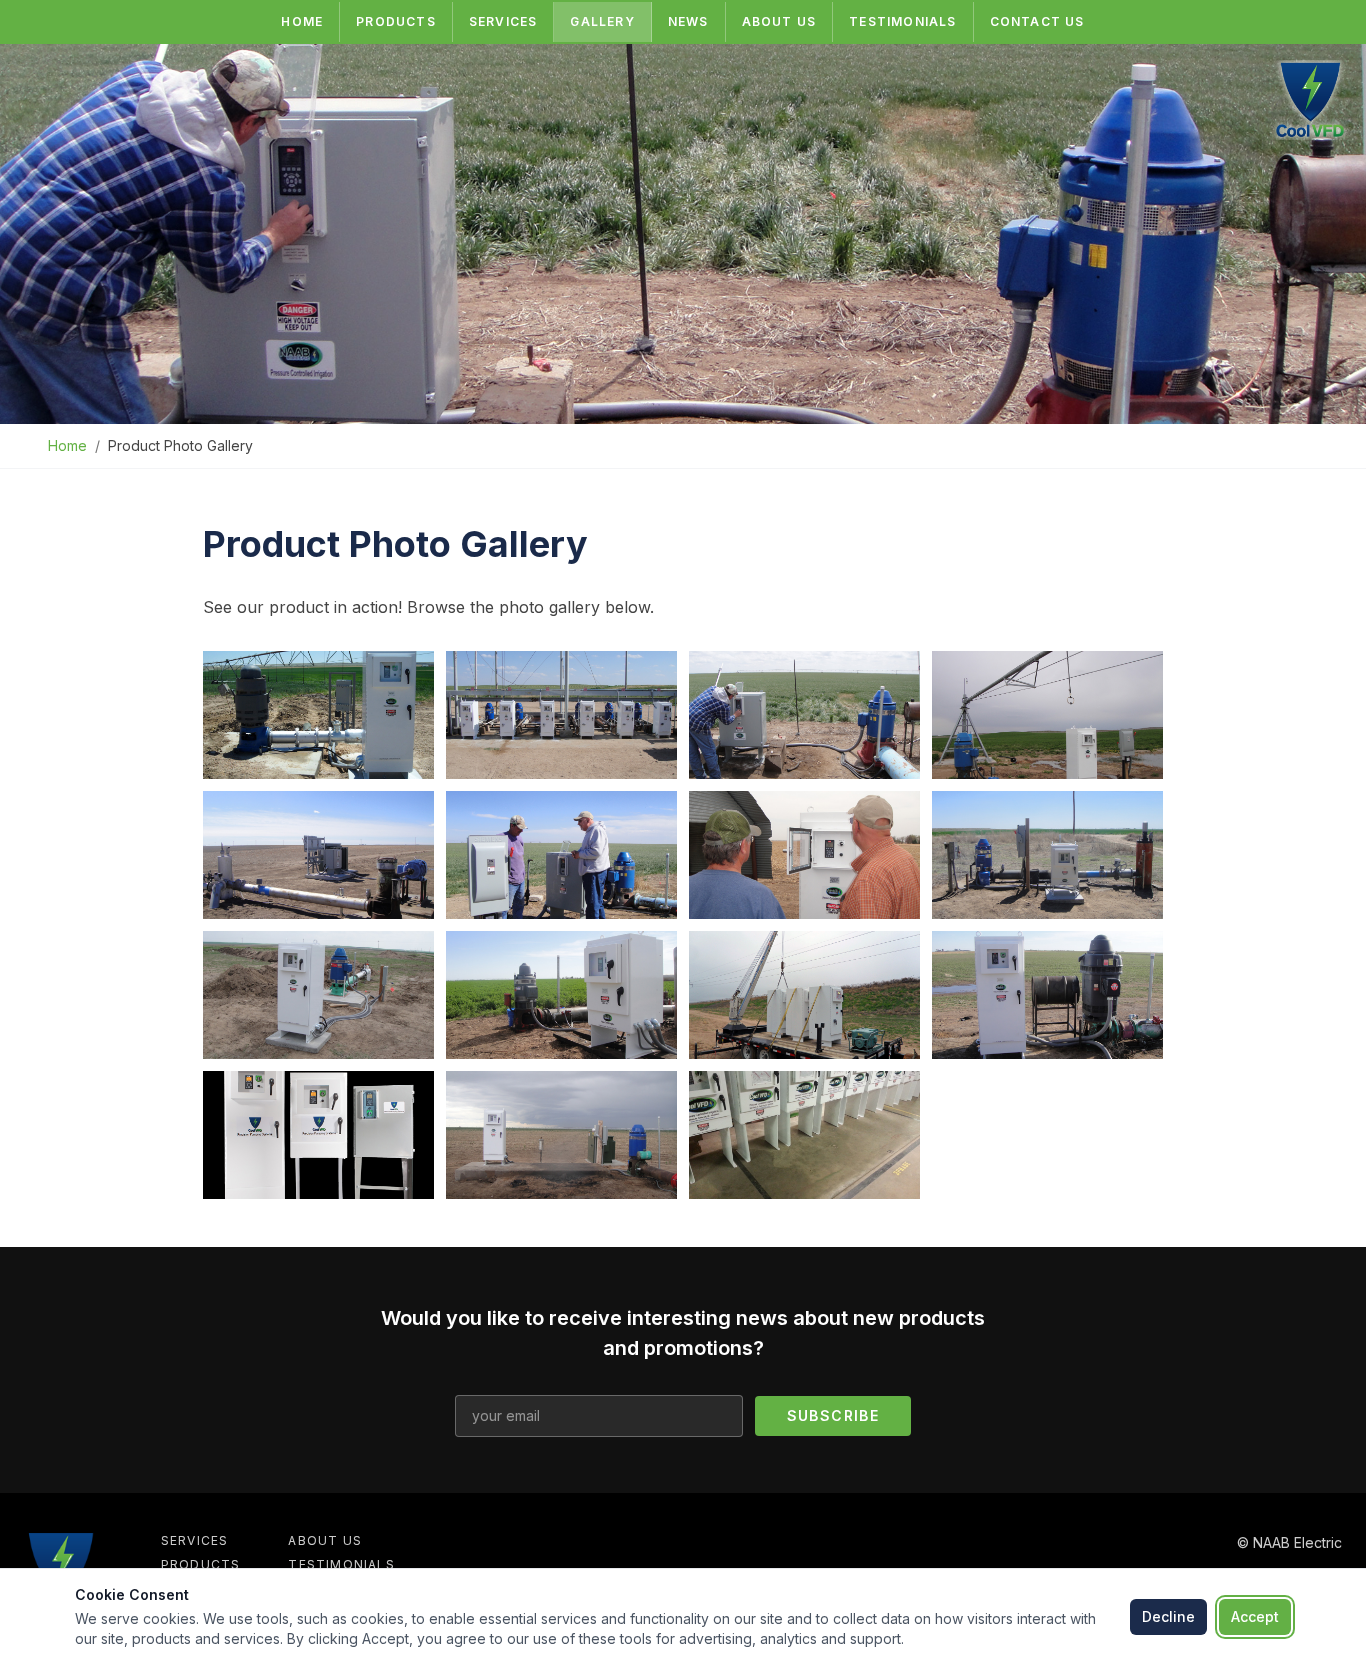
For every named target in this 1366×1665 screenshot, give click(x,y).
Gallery (602, 21)
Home (302, 21)
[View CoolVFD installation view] (804, 995)
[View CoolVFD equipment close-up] (1047, 855)
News (688, 21)
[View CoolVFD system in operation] (561, 995)
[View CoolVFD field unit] (318, 995)
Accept (1255, 1616)
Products (396, 21)
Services (503, 21)
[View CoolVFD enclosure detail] (318, 855)
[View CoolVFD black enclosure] (318, 1135)
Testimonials (902, 21)
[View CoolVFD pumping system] (1047, 715)
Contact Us (1037, 21)
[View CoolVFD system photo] (561, 1135)
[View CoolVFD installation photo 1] (318, 715)
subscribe (833, 1415)
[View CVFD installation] (804, 1135)
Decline (1168, 1616)
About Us (779, 21)
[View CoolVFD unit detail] (1047, 995)
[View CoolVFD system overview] (561, 855)
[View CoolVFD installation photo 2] (561, 715)
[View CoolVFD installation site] (804, 855)
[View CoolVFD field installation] (804, 715)
